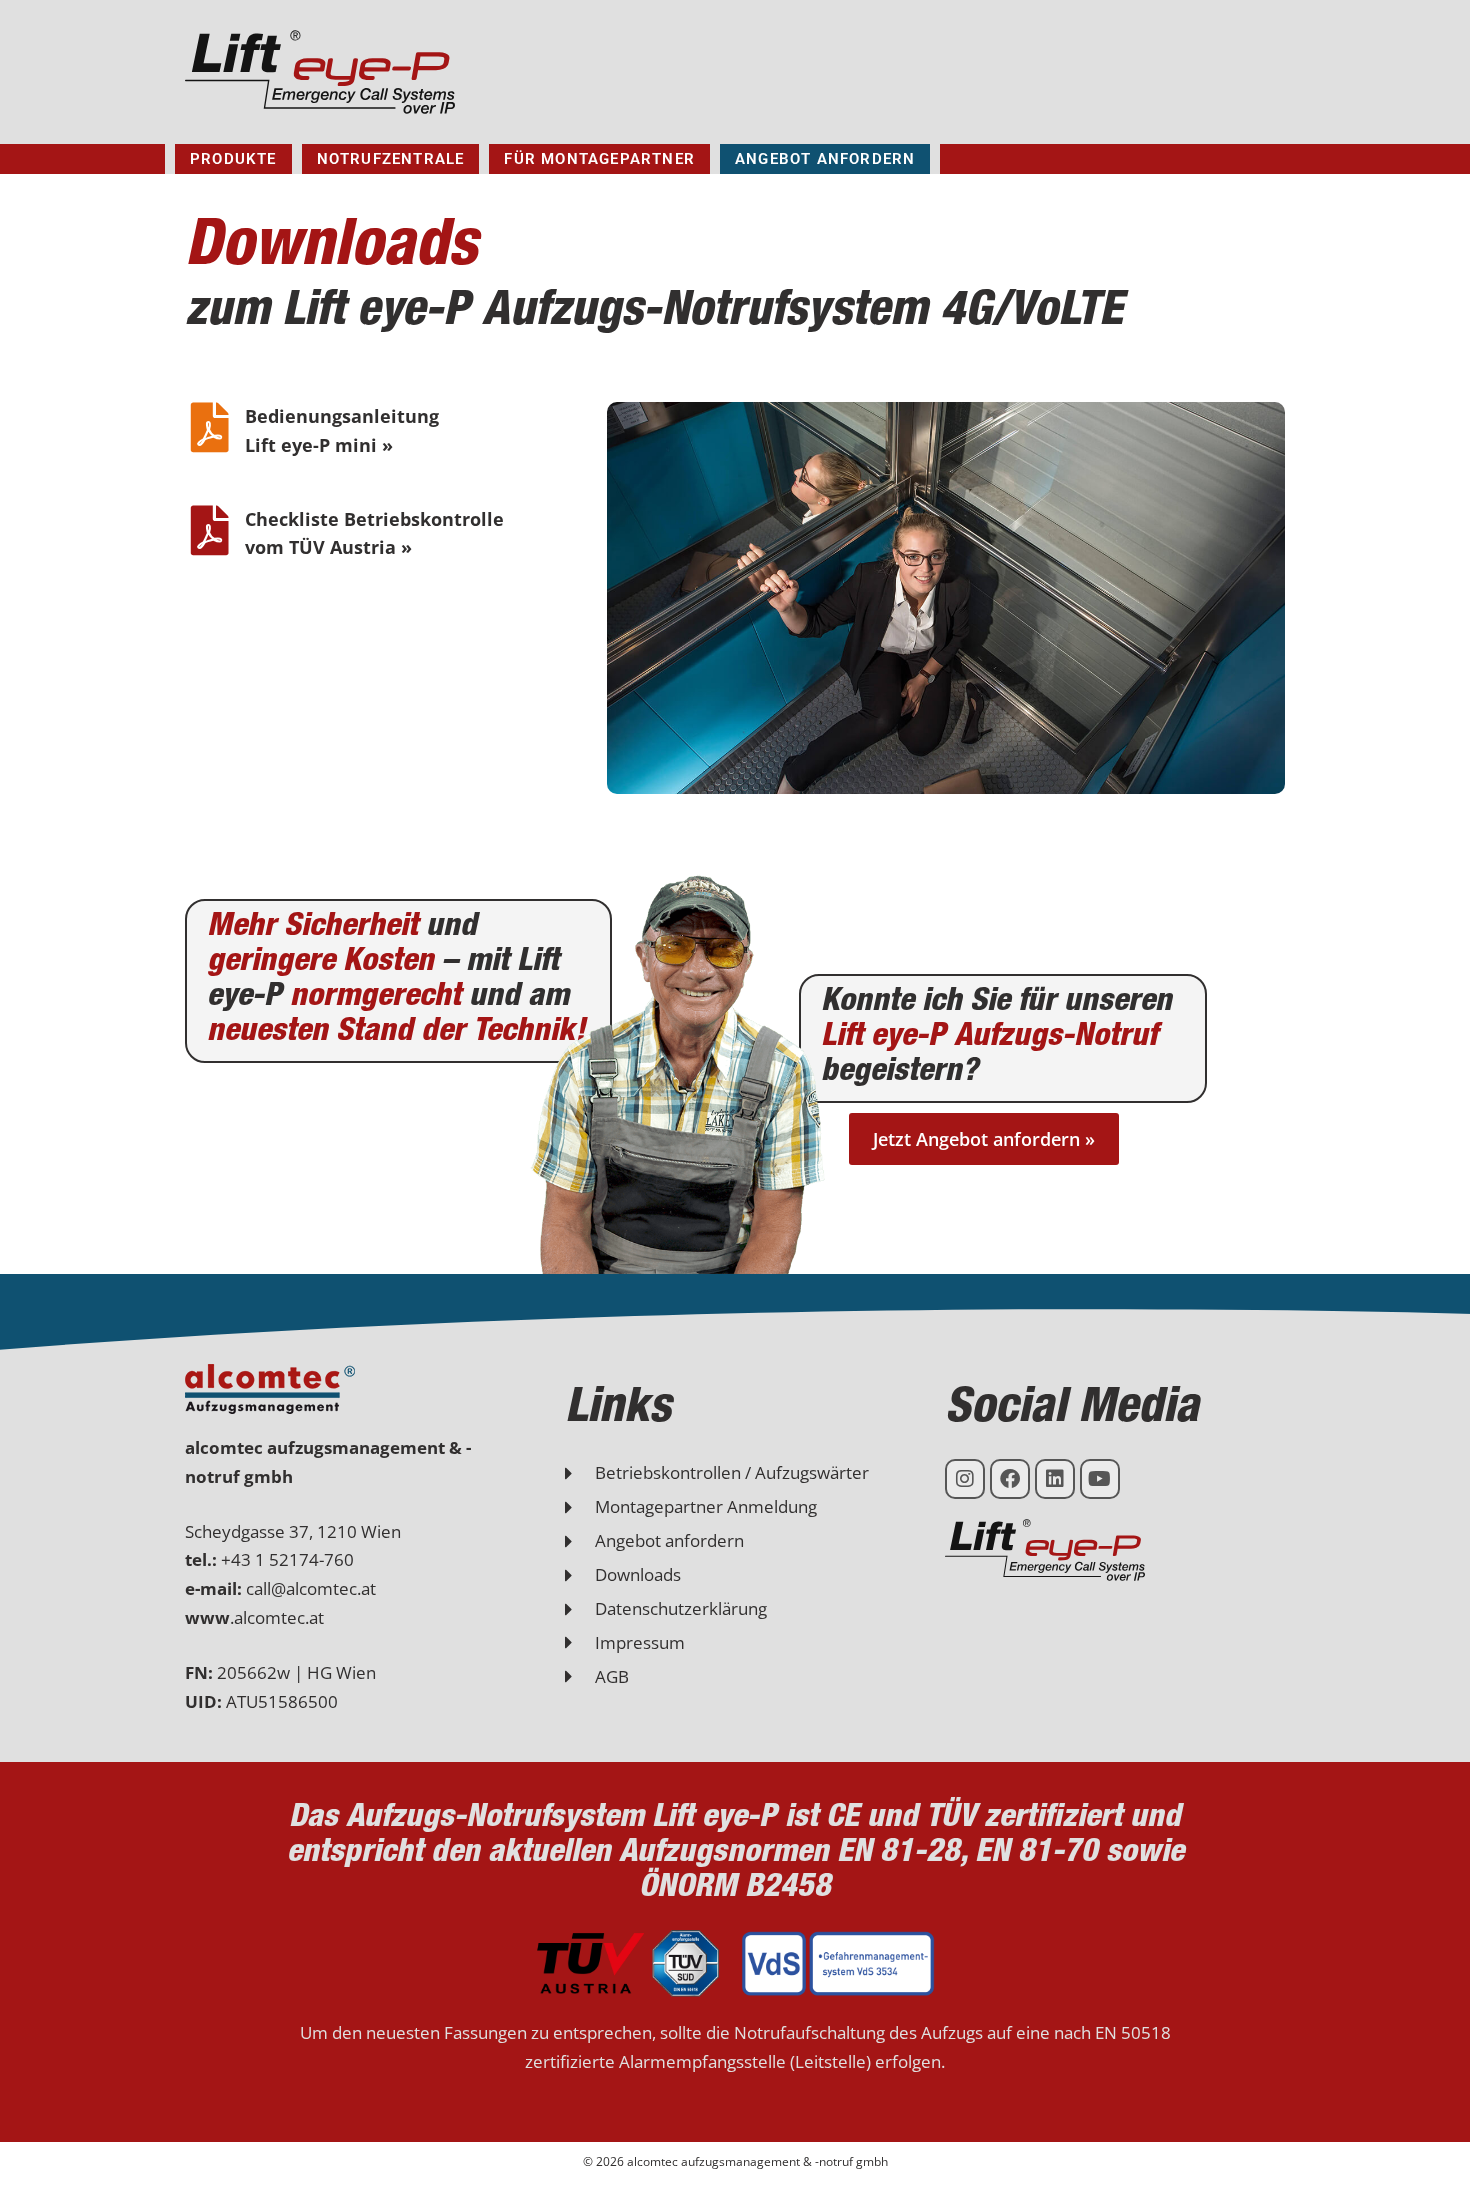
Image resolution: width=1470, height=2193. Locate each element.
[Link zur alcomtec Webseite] (270, 1389)
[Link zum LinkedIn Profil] (1055, 1479)
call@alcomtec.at (311, 1588)
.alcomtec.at (254, 1617)
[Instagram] (965, 1479)
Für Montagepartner (599, 159)
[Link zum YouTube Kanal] (1100, 1479)
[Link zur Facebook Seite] (1010, 1479)
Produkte (233, 159)
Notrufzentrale (391, 159)
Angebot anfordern (825, 159)
